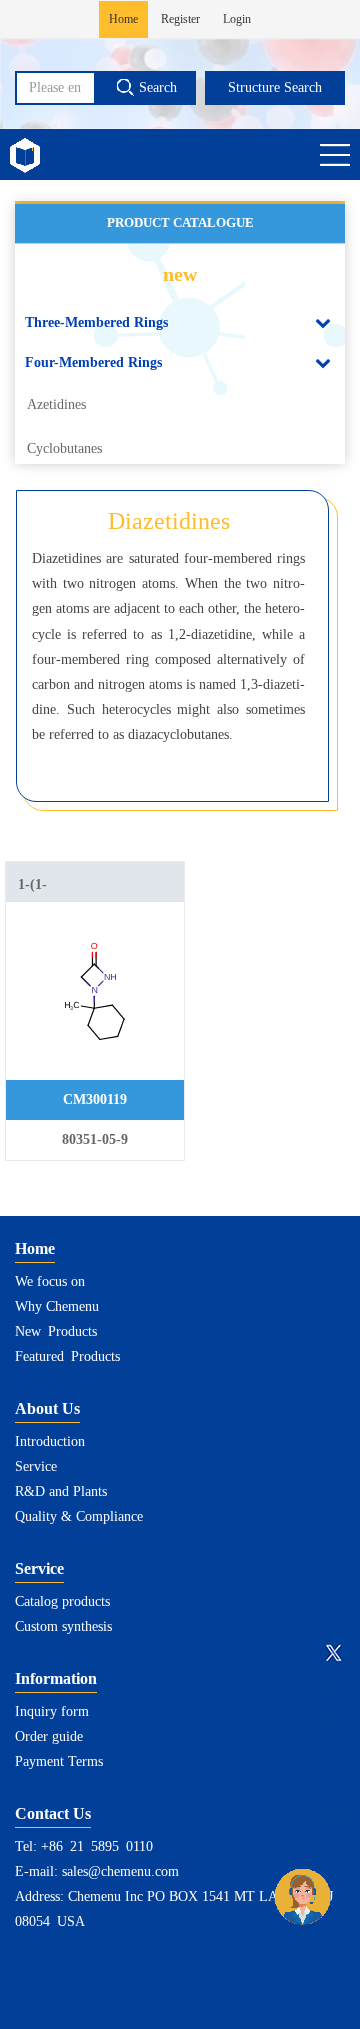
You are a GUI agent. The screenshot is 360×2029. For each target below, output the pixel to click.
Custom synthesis (63, 1626)
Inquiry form (52, 1711)
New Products (56, 1331)
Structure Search (275, 87)
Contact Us (53, 1813)
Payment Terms (59, 1761)
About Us (47, 1408)
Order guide (49, 1736)
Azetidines (56, 404)
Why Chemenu (57, 1306)
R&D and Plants (61, 1491)
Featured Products (67, 1356)
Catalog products (62, 1601)
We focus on (50, 1281)
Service (36, 1466)
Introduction (50, 1441)
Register (180, 19)
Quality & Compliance (79, 1516)
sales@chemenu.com (120, 1871)
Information (56, 1678)
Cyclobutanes (64, 448)
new (180, 274)
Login (237, 19)
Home (123, 19)
